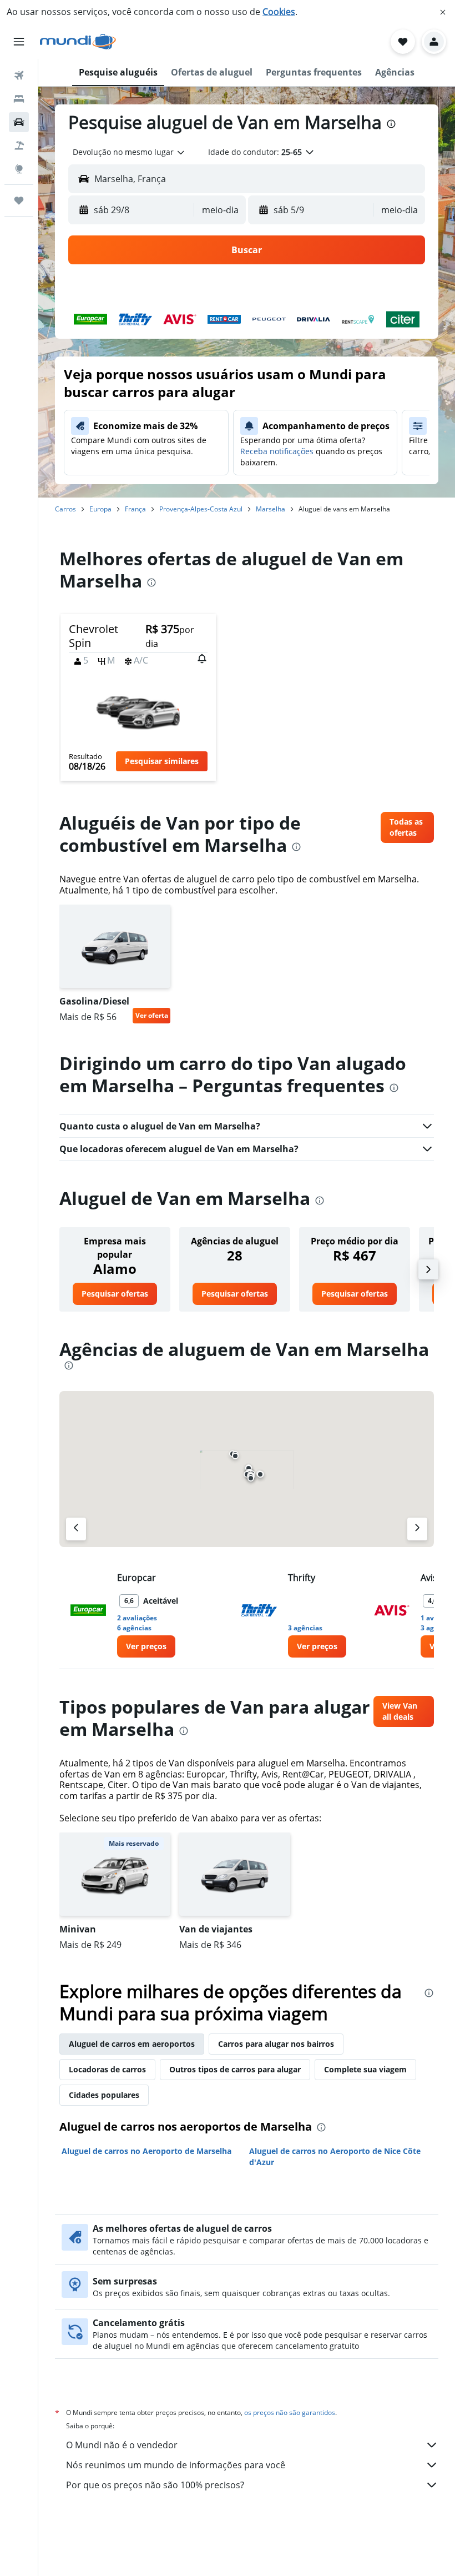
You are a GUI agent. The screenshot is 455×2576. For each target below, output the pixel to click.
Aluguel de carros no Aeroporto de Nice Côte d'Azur (335, 2156)
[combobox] (129, 152)
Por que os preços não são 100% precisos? (155, 2485)
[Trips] (19, 200)
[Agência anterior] (76, 1529)
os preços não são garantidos (290, 2412)
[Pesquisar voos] (19, 76)
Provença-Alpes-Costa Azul (201, 509)
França (135, 509)
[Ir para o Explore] (19, 169)
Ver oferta (152, 1015)
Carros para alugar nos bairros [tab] (276, 2044)
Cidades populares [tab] (104, 2095)
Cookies (279, 12)
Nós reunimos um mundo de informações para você (176, 2465)
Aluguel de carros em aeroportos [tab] (132, 2044)
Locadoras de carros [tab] (107, 2069)
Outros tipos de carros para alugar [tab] (235, 2069)
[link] (407, 827)
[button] (443, 12)
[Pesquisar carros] (19, 122)
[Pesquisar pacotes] (19, 145)
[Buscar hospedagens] (19, 99)
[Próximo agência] (417, 1529)
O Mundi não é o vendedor (122, 2445)
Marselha (271, 509)
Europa (100, 509)
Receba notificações (277, 451)
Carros (65, 509)
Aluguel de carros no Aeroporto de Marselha (146, 2151)
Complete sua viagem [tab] (365, 2069)
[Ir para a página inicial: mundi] (78, 42)
